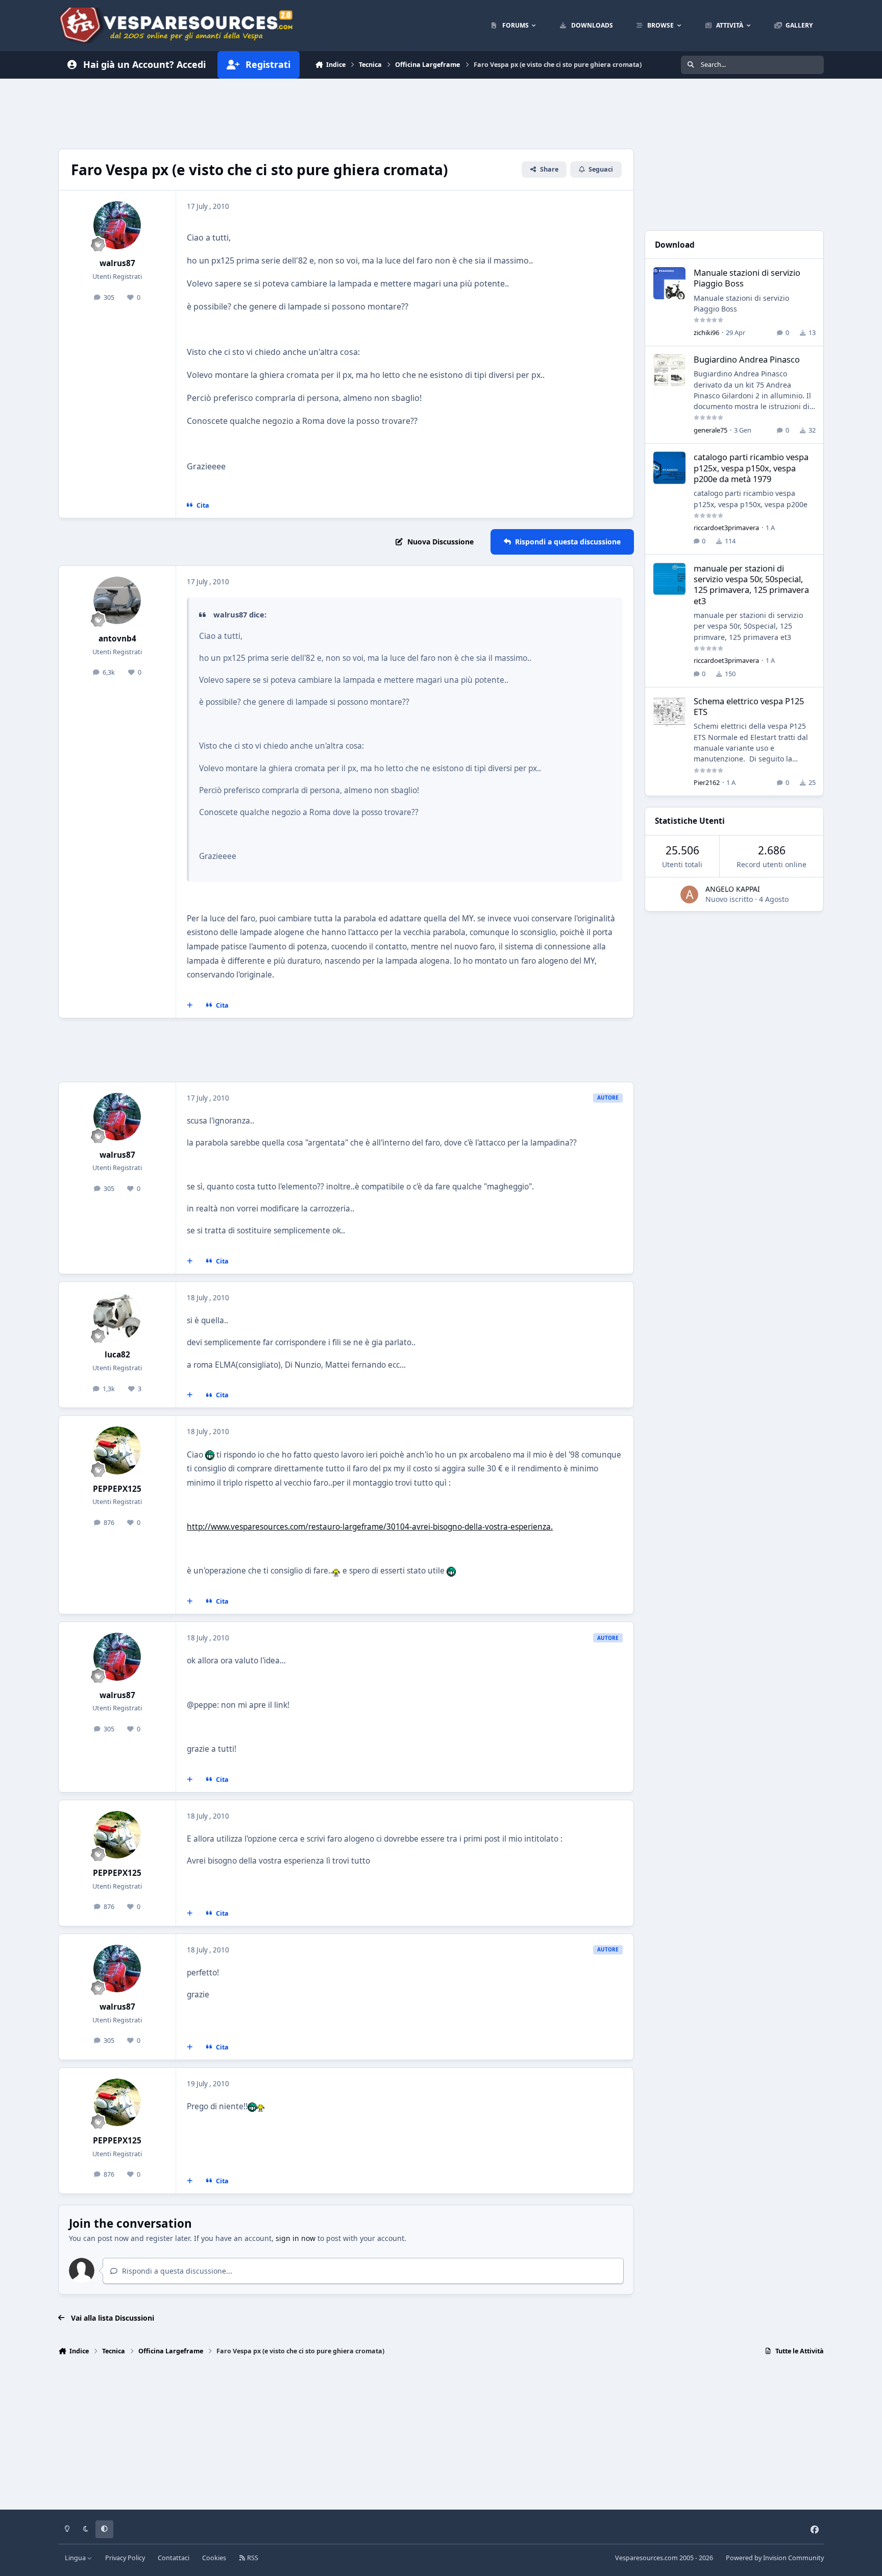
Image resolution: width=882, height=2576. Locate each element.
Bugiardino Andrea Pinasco (747, 359)
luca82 (117, 1355)
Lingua (76, 2558)
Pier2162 (707, 782)
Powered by (775, 2558)
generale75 (710, 430)
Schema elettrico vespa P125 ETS (749, 706)
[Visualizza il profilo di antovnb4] (117, 601)
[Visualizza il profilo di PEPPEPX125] (117, 1450)
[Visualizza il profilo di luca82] (117, 1317)
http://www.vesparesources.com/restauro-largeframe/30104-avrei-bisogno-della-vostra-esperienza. (370, 1527)
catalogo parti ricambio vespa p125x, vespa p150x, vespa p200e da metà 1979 (751, 468)
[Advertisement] (346, 112)
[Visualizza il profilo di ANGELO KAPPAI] (689, 895)
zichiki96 (706, 332)
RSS (252, 2558)
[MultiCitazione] (190, 1006)
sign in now (296, 2238)
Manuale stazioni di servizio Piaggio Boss (747, 278)
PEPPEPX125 (117, 1489)
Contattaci (174, 2558)
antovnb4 (117, 639)
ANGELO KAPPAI (733, 889)
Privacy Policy (125, 2558)
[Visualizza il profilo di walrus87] (117, 225)
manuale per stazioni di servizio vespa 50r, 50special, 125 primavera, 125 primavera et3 (751, 585)
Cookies (214, 2558)
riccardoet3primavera (726, 528)
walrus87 (117, 263)
